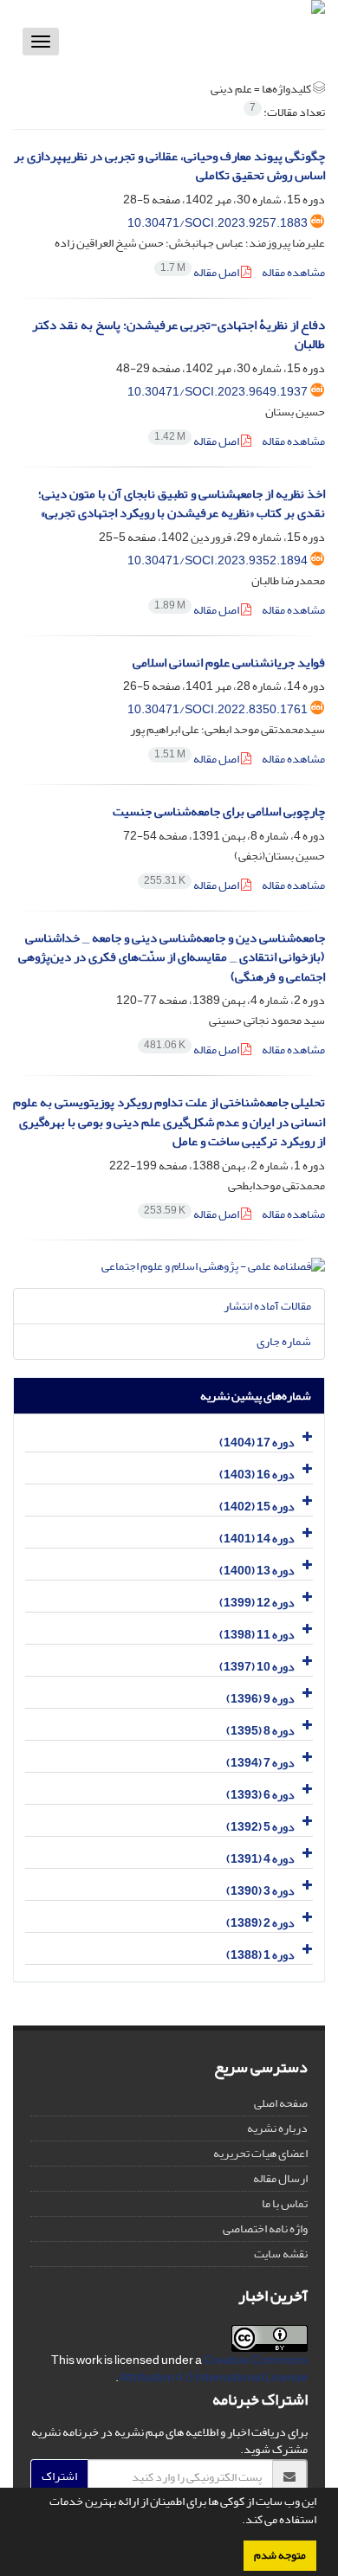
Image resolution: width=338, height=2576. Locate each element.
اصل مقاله (201, 272)
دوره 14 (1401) (257, 1539)
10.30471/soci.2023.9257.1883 (218, 223)
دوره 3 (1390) (260, 1891)
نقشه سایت (281, 2254)
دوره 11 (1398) (257, 1635)
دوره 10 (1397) (257, 1667)
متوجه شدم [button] (280, 2555)
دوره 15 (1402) (257, 1507)
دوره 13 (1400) (257, 1571)
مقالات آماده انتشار (267, 1306)
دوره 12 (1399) (257, 1603)
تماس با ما (285, 2203)
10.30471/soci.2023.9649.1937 (218, 392)
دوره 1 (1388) (260, 1955)
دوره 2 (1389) (260, 1923)
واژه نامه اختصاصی (265, 2228)
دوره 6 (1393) (260, 1795)
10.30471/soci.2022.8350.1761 (218, 709)
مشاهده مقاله (293, 272)
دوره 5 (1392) (260, 1827)
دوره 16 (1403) (257, 1475)
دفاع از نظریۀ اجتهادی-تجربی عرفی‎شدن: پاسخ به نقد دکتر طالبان (179, 335)
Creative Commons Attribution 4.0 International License (213, 2369)
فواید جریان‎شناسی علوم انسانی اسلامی (229, 663)
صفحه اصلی (281, 2103)
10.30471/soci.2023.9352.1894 (218, 560)
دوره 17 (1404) (257, 1443)
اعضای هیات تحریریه (260, 2153)
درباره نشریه (277, 2128)
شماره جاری (284, 1341)
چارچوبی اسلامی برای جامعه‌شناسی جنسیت (219, 811)
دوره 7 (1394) (260, 1763)
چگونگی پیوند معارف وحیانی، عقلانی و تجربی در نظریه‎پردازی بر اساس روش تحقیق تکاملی (169, 166)
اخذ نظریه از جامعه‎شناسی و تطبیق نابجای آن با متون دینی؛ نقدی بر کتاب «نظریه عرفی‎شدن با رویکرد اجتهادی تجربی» (182, 504)
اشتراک (59, 2476)
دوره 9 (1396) (260, 1699)
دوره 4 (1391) (260, 1859)
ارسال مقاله (280, 2178)
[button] (237, 2521)
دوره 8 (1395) (260, 1731)
